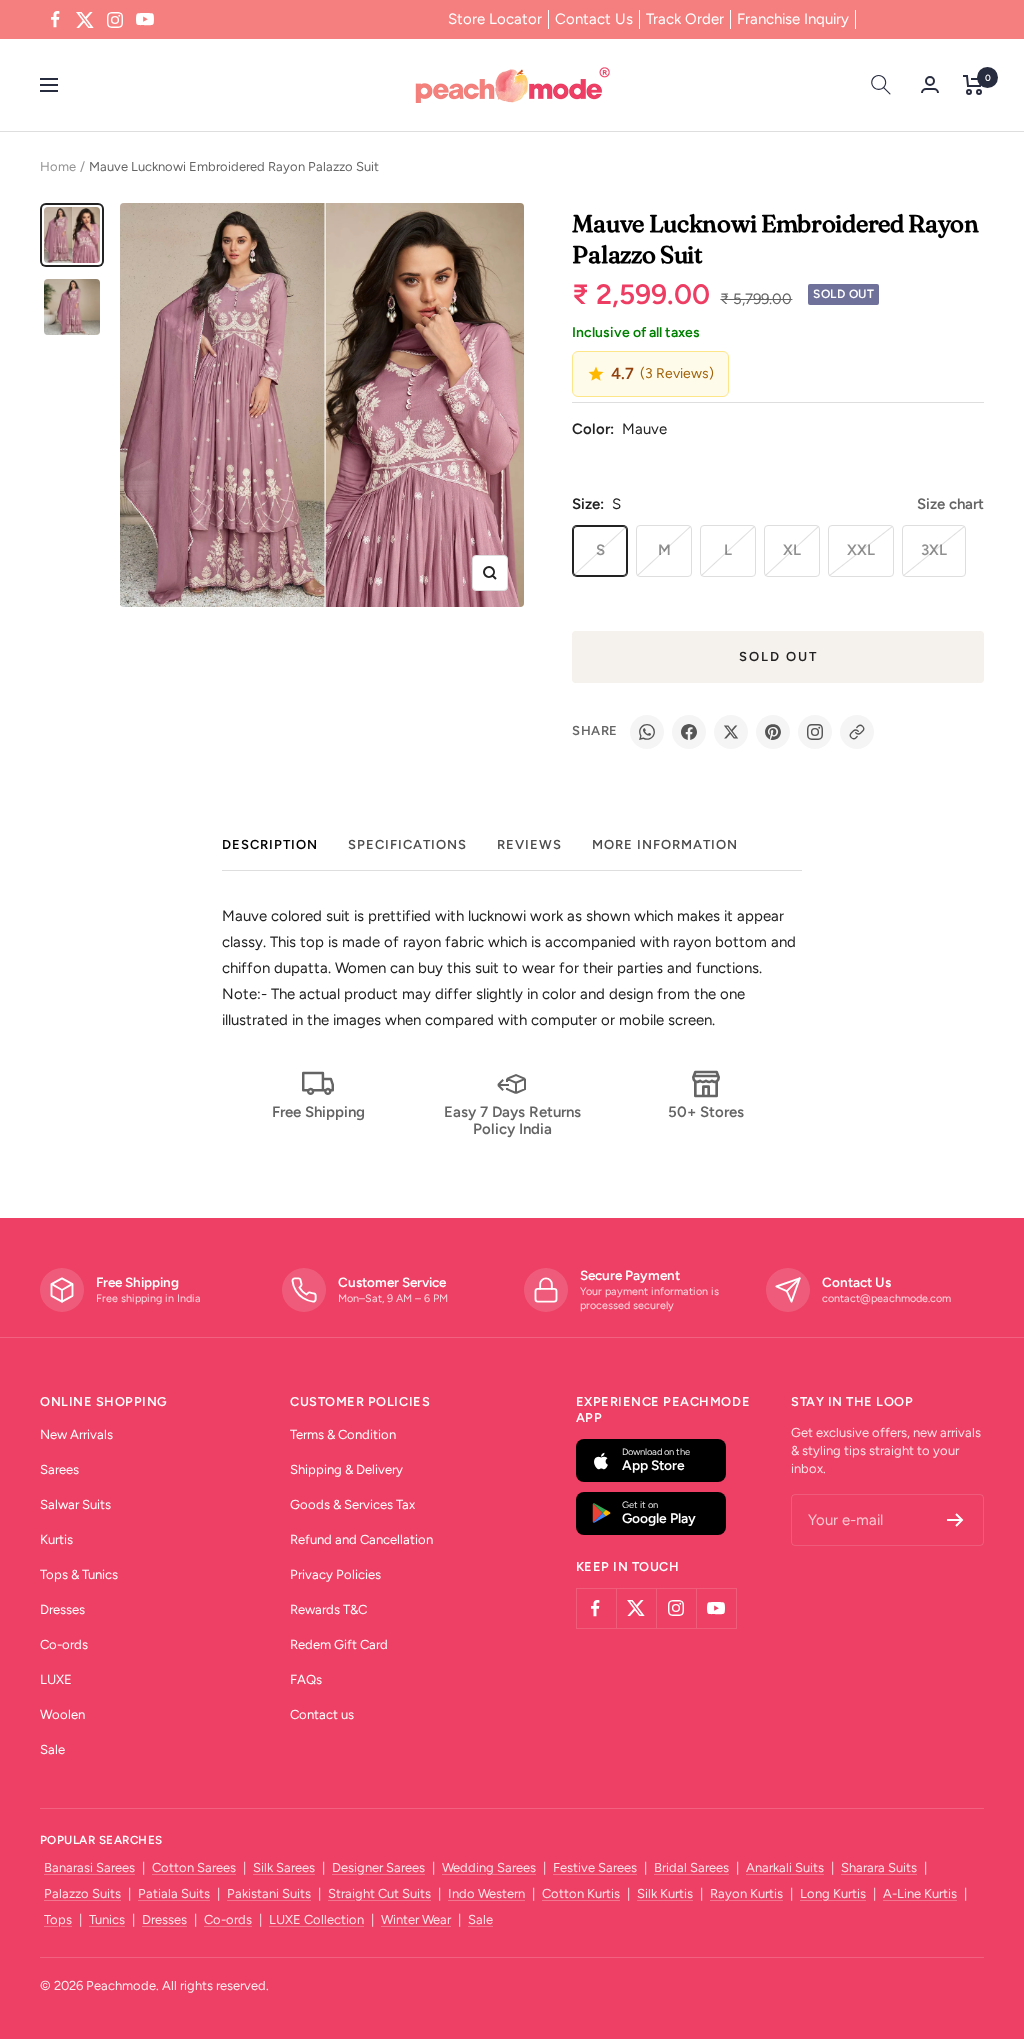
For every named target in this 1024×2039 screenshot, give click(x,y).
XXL (861, 550)
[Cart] (973, 85)
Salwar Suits (75, 1504)
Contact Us (594, 19)
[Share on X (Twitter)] (731, 732)
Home (58, 166)
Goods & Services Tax (352, 1504)
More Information (665, 844)
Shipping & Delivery (346, 1469)
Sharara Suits (879, 1867)
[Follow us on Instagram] (115, 20)
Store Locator (495, 19)
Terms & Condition (343, 1434)
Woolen (62, 1714)
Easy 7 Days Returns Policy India (512, 1120)
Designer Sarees (378, 1867)
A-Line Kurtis (920, 1893)
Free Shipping (318, 1112)
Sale (52, 1749)
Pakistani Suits (269, 1893)
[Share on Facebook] (689, 732)
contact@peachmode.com (886, 1298)
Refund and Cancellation (361, 1539)
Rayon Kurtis (746, 1893)
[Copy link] (857, 732)
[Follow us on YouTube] (145, 20)
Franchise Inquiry (793, 19)
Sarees (59, 1469)
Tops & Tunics (79, 1574)
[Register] (955, 1520)
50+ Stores (706, 1112)
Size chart (950, 504)
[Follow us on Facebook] (55, 20)
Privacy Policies (335, 1574)
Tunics (107, 1919)
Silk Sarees (284, 1867)
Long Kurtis (833, 1893)
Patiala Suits (174, 1893)
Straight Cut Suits (379, 1893)
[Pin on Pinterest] (773, 732)
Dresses (62, 1609)
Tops (58, 1919)
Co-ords (64, 1644)
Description (270, 844)
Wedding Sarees (489, 1867)
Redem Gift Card (339, 1644)
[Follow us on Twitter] (85, 20)
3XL (934, 550)
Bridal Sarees (691, 1867)
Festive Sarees (595, 1867)
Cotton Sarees (194, 1867)
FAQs (306, 1679)
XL (792, 550)
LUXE (56, 1679)
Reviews (529, 844)
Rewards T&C (328, 1609)
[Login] (930, 84)
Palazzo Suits (82, 1893)
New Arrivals (76, 1434)
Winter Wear (416, 1919)
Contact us (322, 1714)
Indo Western (486, 1893)
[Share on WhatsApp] (647, 732)
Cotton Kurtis (581, 1893)
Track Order (685, 19)
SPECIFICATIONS (407, 844)
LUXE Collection (316, 1919)
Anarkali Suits (785, 1867)
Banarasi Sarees (89, 1867)
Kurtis (56, 1539)
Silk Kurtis (665, 1893)
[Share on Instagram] (815, 732)
